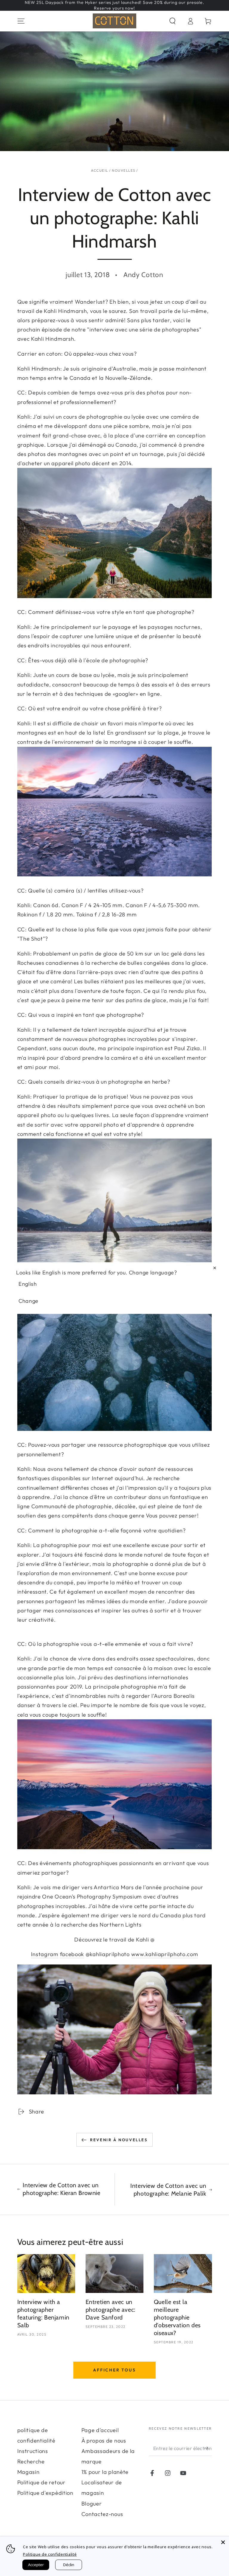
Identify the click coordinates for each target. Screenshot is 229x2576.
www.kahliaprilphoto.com (165, 1954)
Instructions (33, 2451)
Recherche (31, 2461)
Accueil (99, 170)
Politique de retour (41, 2482)
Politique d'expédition (45, 2493)
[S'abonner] (208, 2448)
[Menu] (21, 21)
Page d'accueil (100, 2430)
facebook (72, 1954)
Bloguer (92, 2504)
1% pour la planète (105, 2472)
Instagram (45, 1954)
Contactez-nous (102, 2514)
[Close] (223, 2542)
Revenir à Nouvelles (119, 2140)
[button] (172, 21)
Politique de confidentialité (50, 2554)
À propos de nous (104, 2441)
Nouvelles (123, 170)
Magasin (28, 2472)
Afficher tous (114, 2370)
